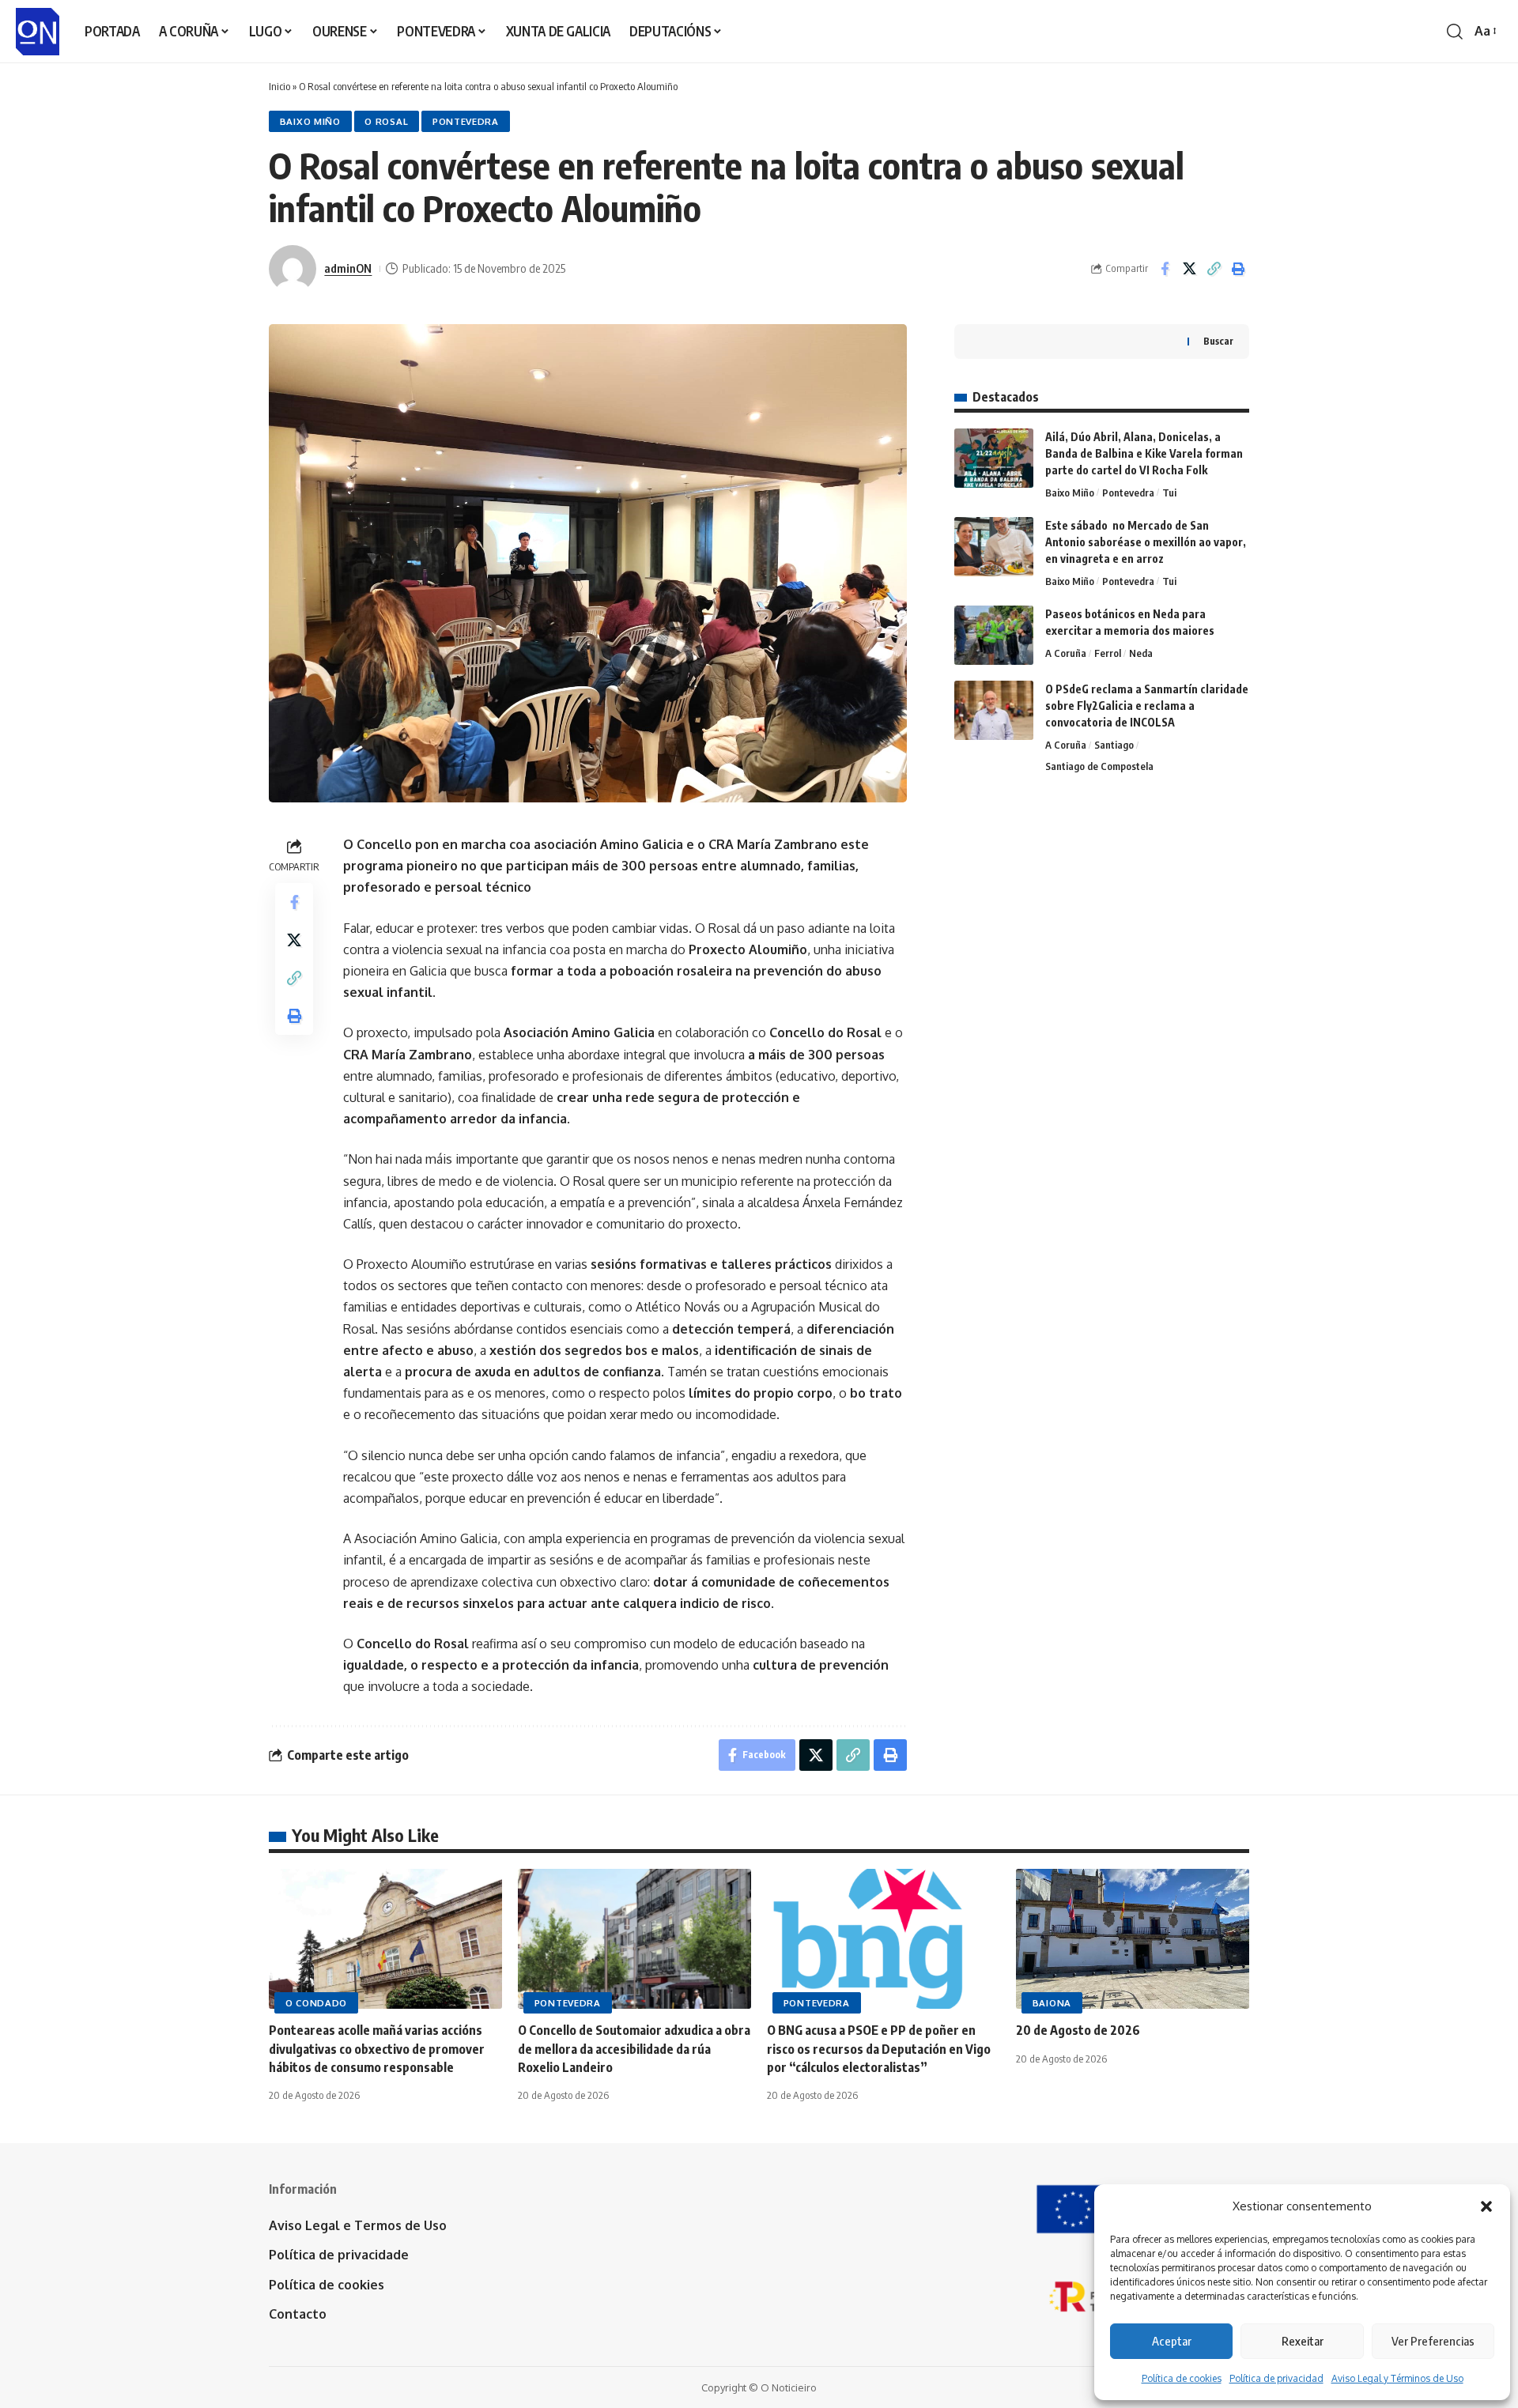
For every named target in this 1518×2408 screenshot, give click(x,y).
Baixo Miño (310, 121)
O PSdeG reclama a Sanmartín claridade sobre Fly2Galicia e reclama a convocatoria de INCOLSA (1147, 706)
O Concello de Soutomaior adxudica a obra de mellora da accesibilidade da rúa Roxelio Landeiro (634, 2048)
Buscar (1218, 341)
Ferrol (1108, 653)
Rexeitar (1303, 2341)
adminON (348, 268)
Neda (1141, 653)
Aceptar (1172, 2341)
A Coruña (1066, 653)
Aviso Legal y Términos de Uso (1397, 2378)
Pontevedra (466, 121)
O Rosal (386, 121)
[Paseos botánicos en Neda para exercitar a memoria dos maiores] (994, 635)
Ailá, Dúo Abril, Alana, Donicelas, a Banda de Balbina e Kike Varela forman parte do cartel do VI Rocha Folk (1144, 453)
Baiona (1052, 2003)
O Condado (316, 2003)
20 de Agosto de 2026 (1078, 2030)
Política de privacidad (1276, 2378)
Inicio (279, 86)
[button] (1486, 2206)
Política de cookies (1182, 2378)
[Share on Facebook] (1165, 269)
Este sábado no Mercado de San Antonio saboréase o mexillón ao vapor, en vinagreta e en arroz (1146, 542)
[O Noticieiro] (38, 32)
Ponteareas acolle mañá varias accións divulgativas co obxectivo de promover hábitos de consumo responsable (377, 2048)
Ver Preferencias (1433, 2341)
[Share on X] (1189, 269)
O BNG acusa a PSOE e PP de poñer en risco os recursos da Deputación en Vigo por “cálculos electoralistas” (879, 2048)
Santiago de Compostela (1099, 766)
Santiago (1114, 745)
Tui (1169, 493)
